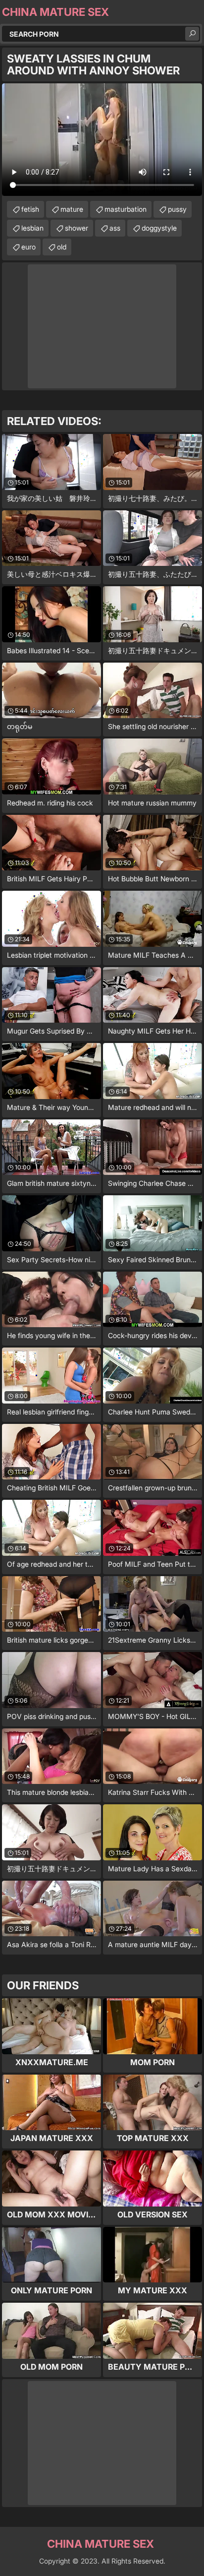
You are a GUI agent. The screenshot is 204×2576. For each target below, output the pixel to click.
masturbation (126, 209)
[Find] (192, 34)
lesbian (32, 228)
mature (72, 209)
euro (28, 247)
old (62, 247)
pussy (177, 209)
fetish (30, 209)
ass (115, 228)
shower (76, 228)
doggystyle (159, 228)
